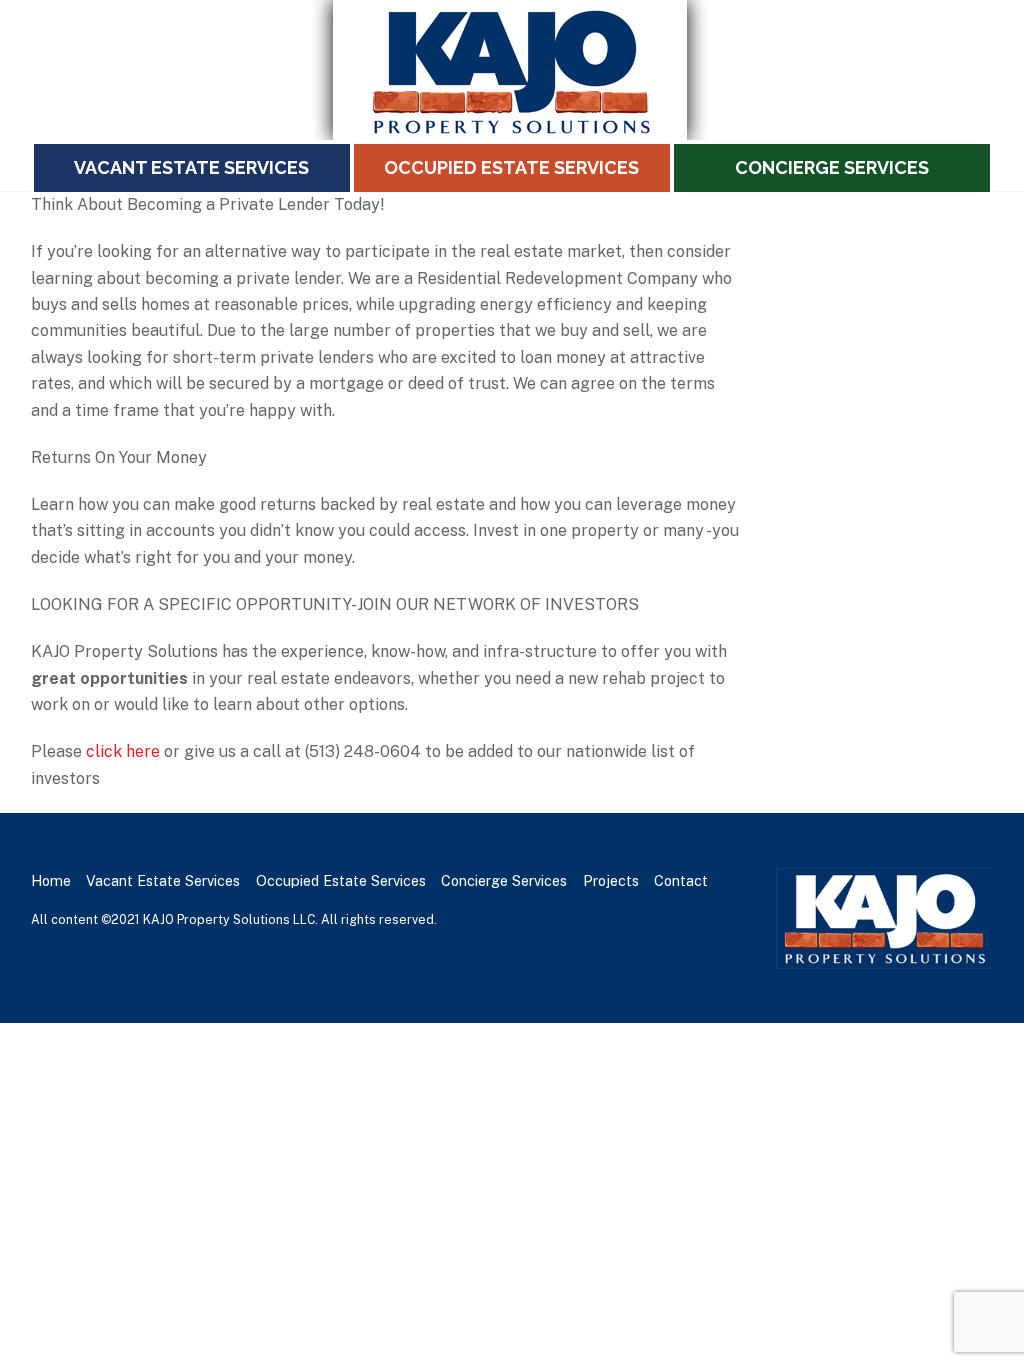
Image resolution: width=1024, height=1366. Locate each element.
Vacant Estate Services (191, 167)
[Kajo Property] (511, 131)
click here (123, 751)
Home (51, 880)
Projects (611, 880)
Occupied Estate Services (511, 167)
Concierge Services (832, 167)
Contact (681, 880)
